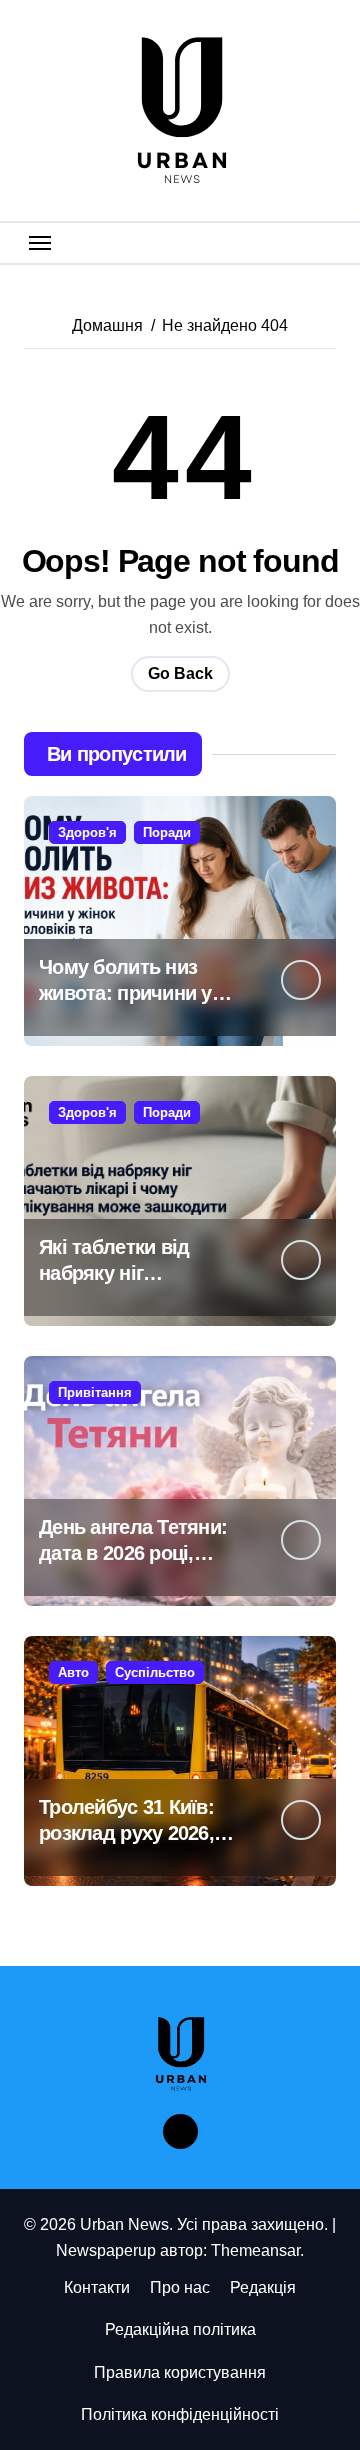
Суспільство (155, 1672)
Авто (73, 1672)
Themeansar (255, 2250)
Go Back (180, 673)
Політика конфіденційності (180, 2414)
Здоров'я (87, 832)
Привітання (95, 1392)
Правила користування (180, 2372)
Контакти (97, 2287)
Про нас (180, 2287)
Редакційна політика (180, 2329)
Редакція (263, 2287)
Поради (167, 832)
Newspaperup (106, 2250)
